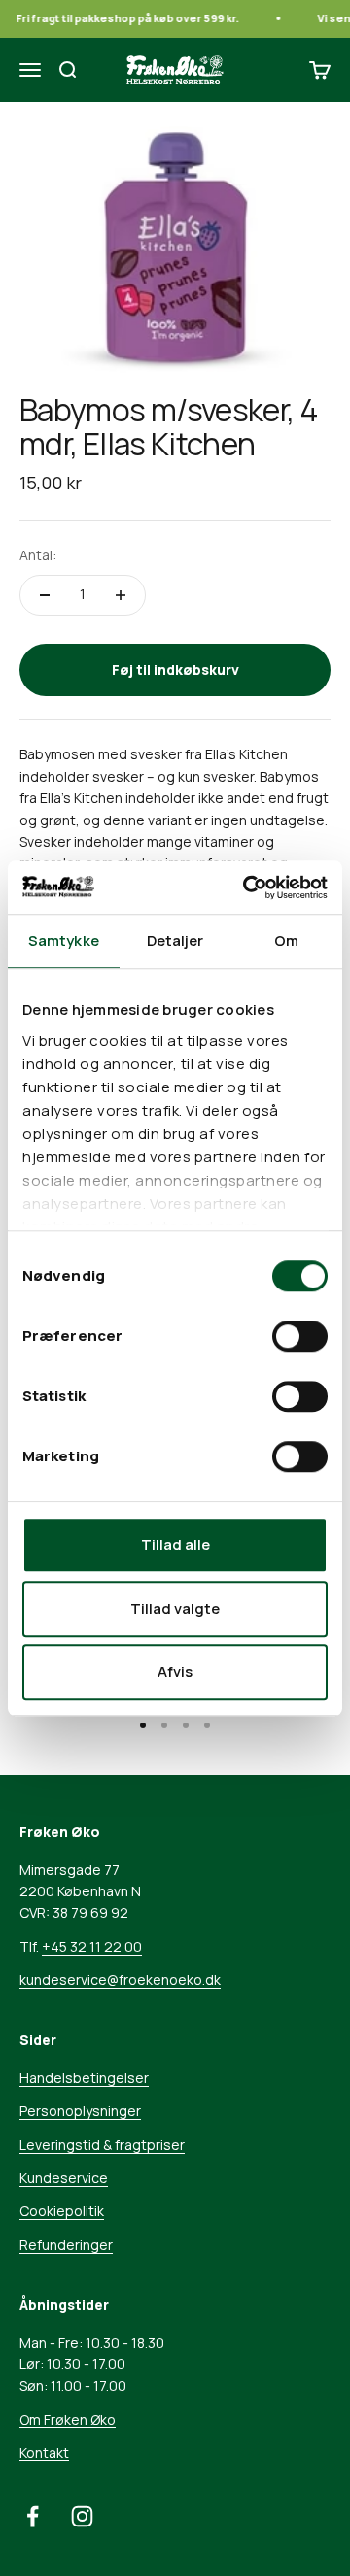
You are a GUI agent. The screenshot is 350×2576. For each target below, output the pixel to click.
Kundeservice (64, 2177)
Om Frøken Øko (68, 2419)
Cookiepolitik (62, 2210)
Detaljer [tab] (175, 940)
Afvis (175, 1672)
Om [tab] (286, 940)
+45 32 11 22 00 (92, 1946)
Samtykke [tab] (64, 940)
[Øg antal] (121, 595)
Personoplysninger (80, 2110)
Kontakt (44, 2452)
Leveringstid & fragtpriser (102, 2144)
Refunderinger (66, 2244)
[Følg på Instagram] (82, 2516)
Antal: (38, 555)
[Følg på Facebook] (33, 2516)
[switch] (300, 1336)
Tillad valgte (175, 1608)
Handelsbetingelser (84, 2077)
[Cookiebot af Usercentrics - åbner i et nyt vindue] (247, 887)
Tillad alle (175, 1544)
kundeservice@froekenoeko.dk (120, 1979)
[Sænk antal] (45, 595)
